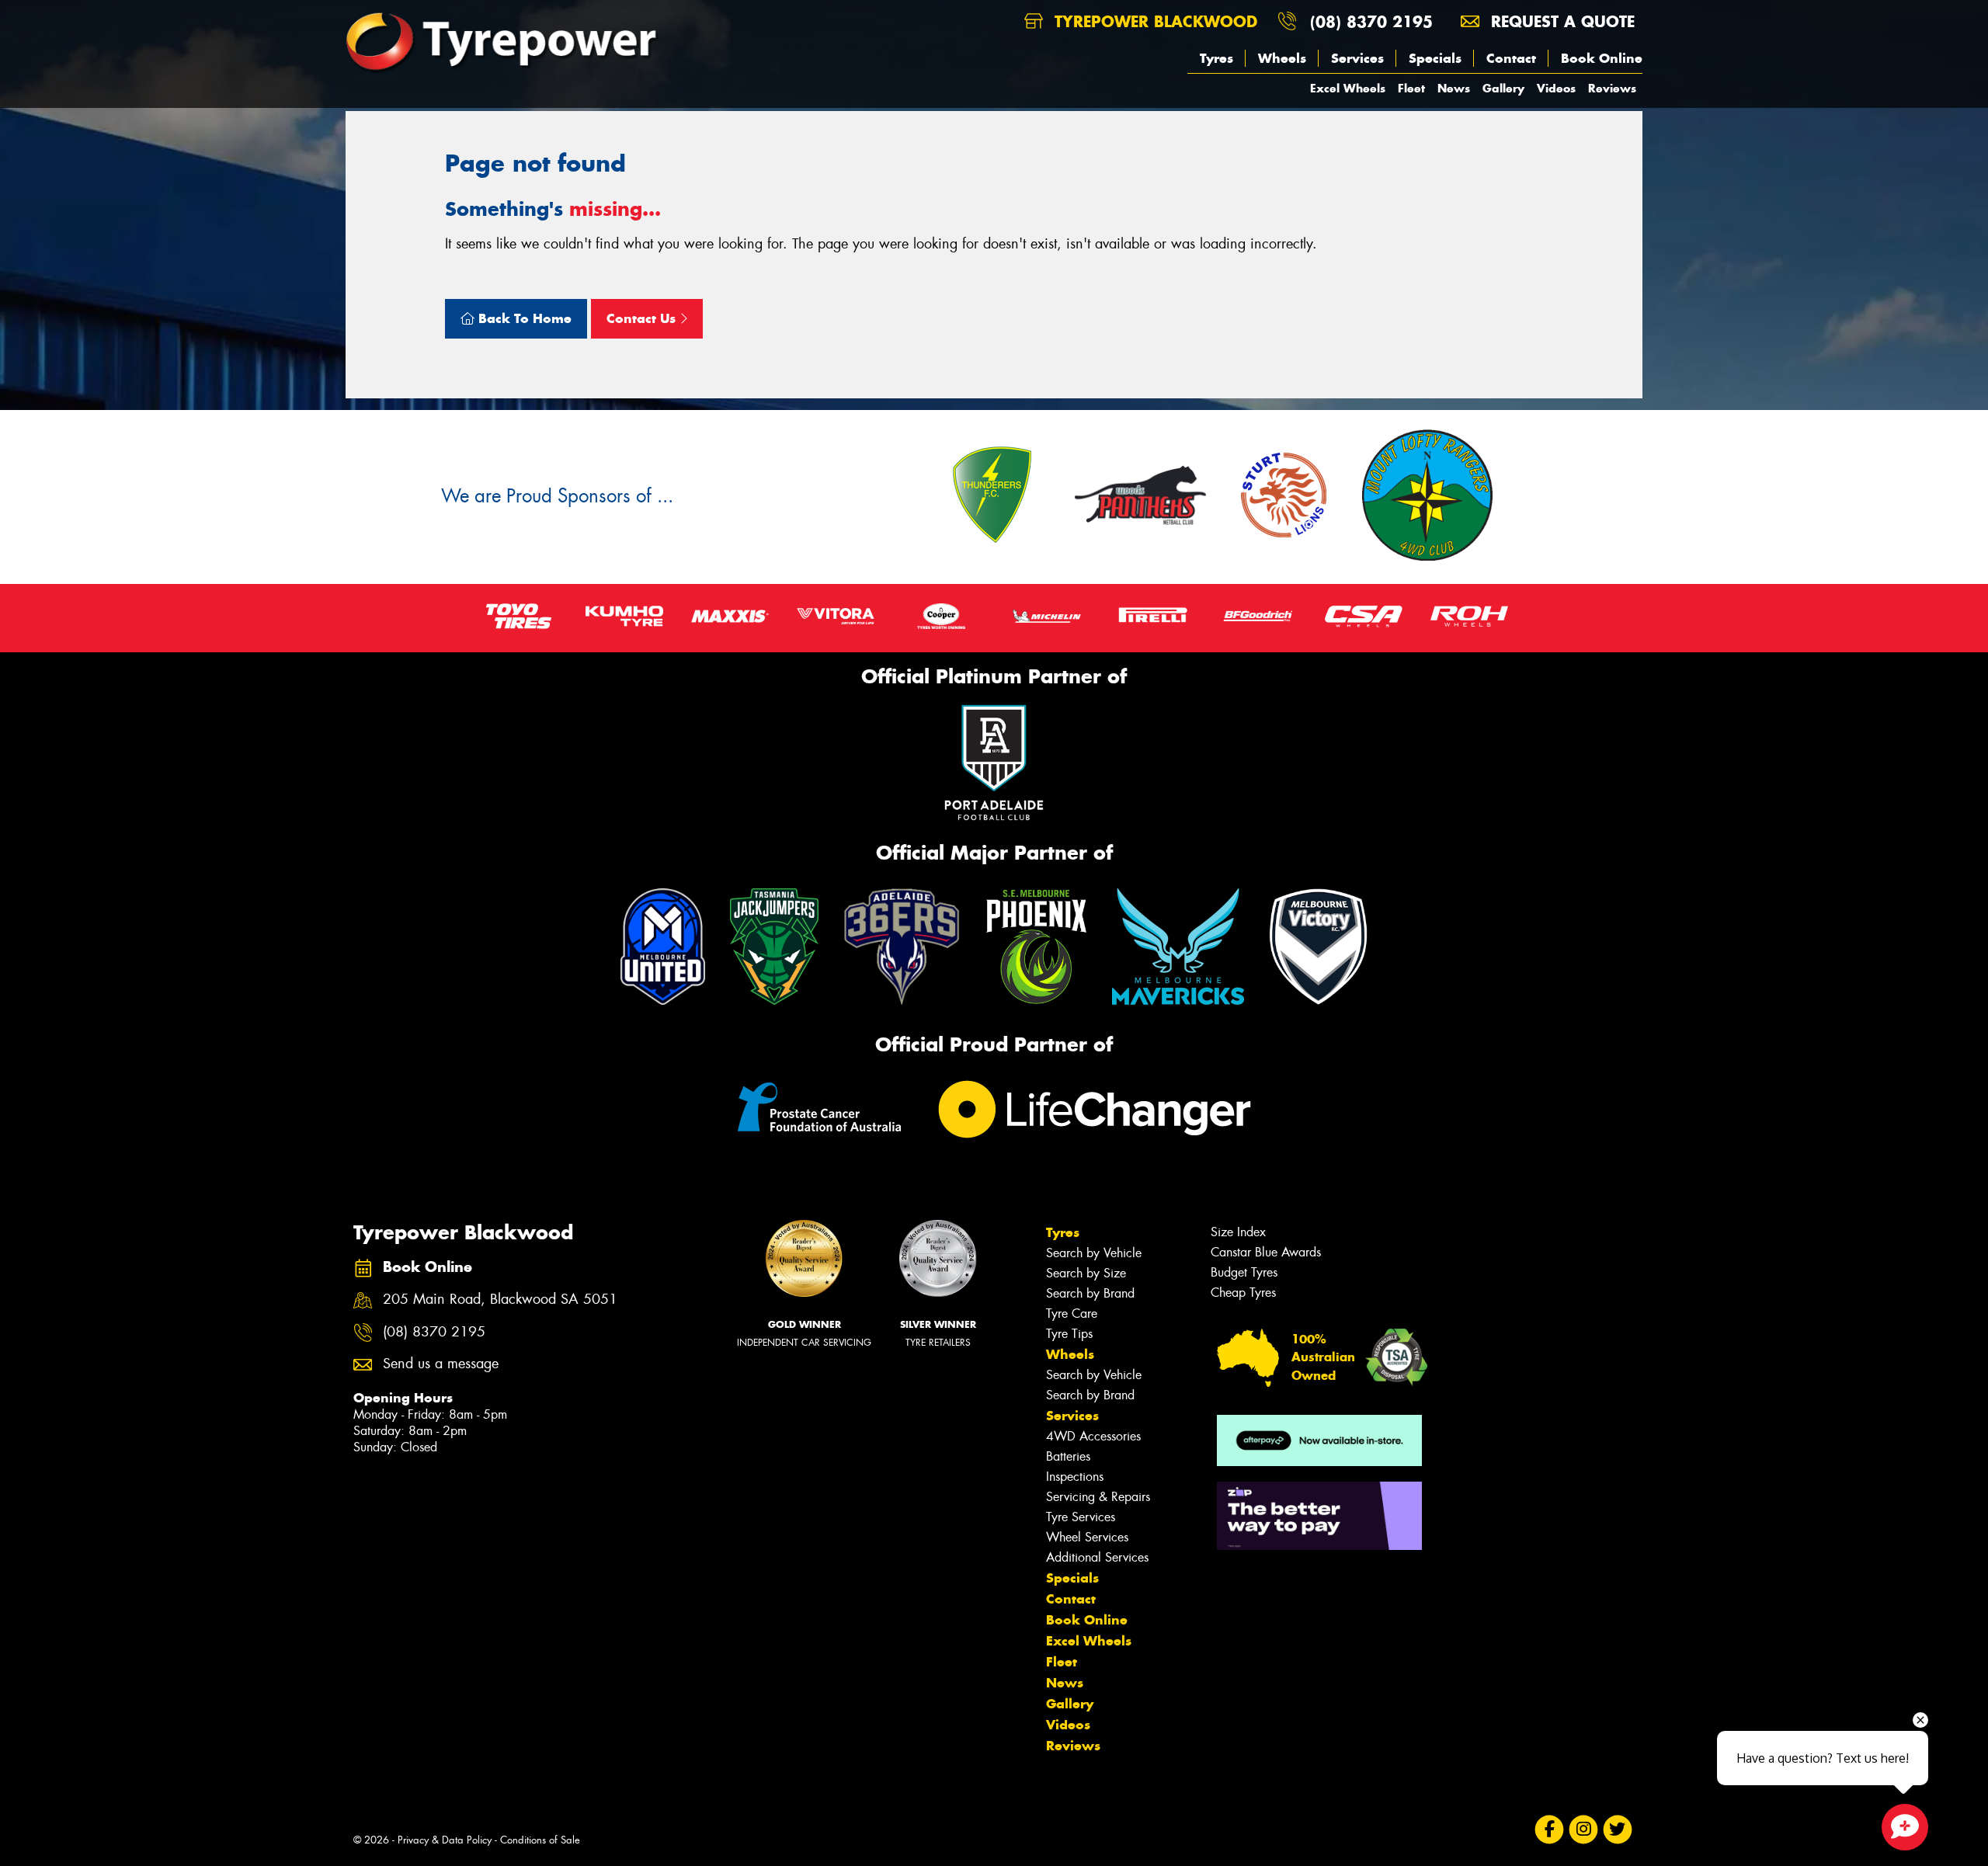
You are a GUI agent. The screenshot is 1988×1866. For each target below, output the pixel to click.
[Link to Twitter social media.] (1618, 1830)
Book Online (1602, 58)
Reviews (1612, 88)
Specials (1435, 58)
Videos (1556, 88)
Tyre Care (1072, 1313)
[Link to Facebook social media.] (1550, 1830)
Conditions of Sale (540, 1840)
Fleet (1411, 88)
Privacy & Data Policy (445, 1840)
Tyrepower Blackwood (1153, 21)
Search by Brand (1090, 1293)
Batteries (1068, 1456)
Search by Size (1086, 1273)
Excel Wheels (1348, 88)
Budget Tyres (1244, 1272)
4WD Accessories (1093, 1436)
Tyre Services (1081, 1517)
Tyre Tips (1069, 1334)
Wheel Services (1087, 1537)
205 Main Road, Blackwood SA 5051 (500, 1300)
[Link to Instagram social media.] (1584, 1830)
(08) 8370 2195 (1371, 21)
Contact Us (643, 318)
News (1454, 88)
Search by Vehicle (1094, 1253)
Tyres (1216, 58)
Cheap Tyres (1243, 1293)
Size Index (1238, 1232)
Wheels (1282, 58)
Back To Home (523, 318)
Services (1357, 58)
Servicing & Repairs (1098, 1497)
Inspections (1075, 1477)
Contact (1511, 58)
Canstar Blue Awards (1266, 1252)
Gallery (1503, 88)
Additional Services (1097, 1557)
